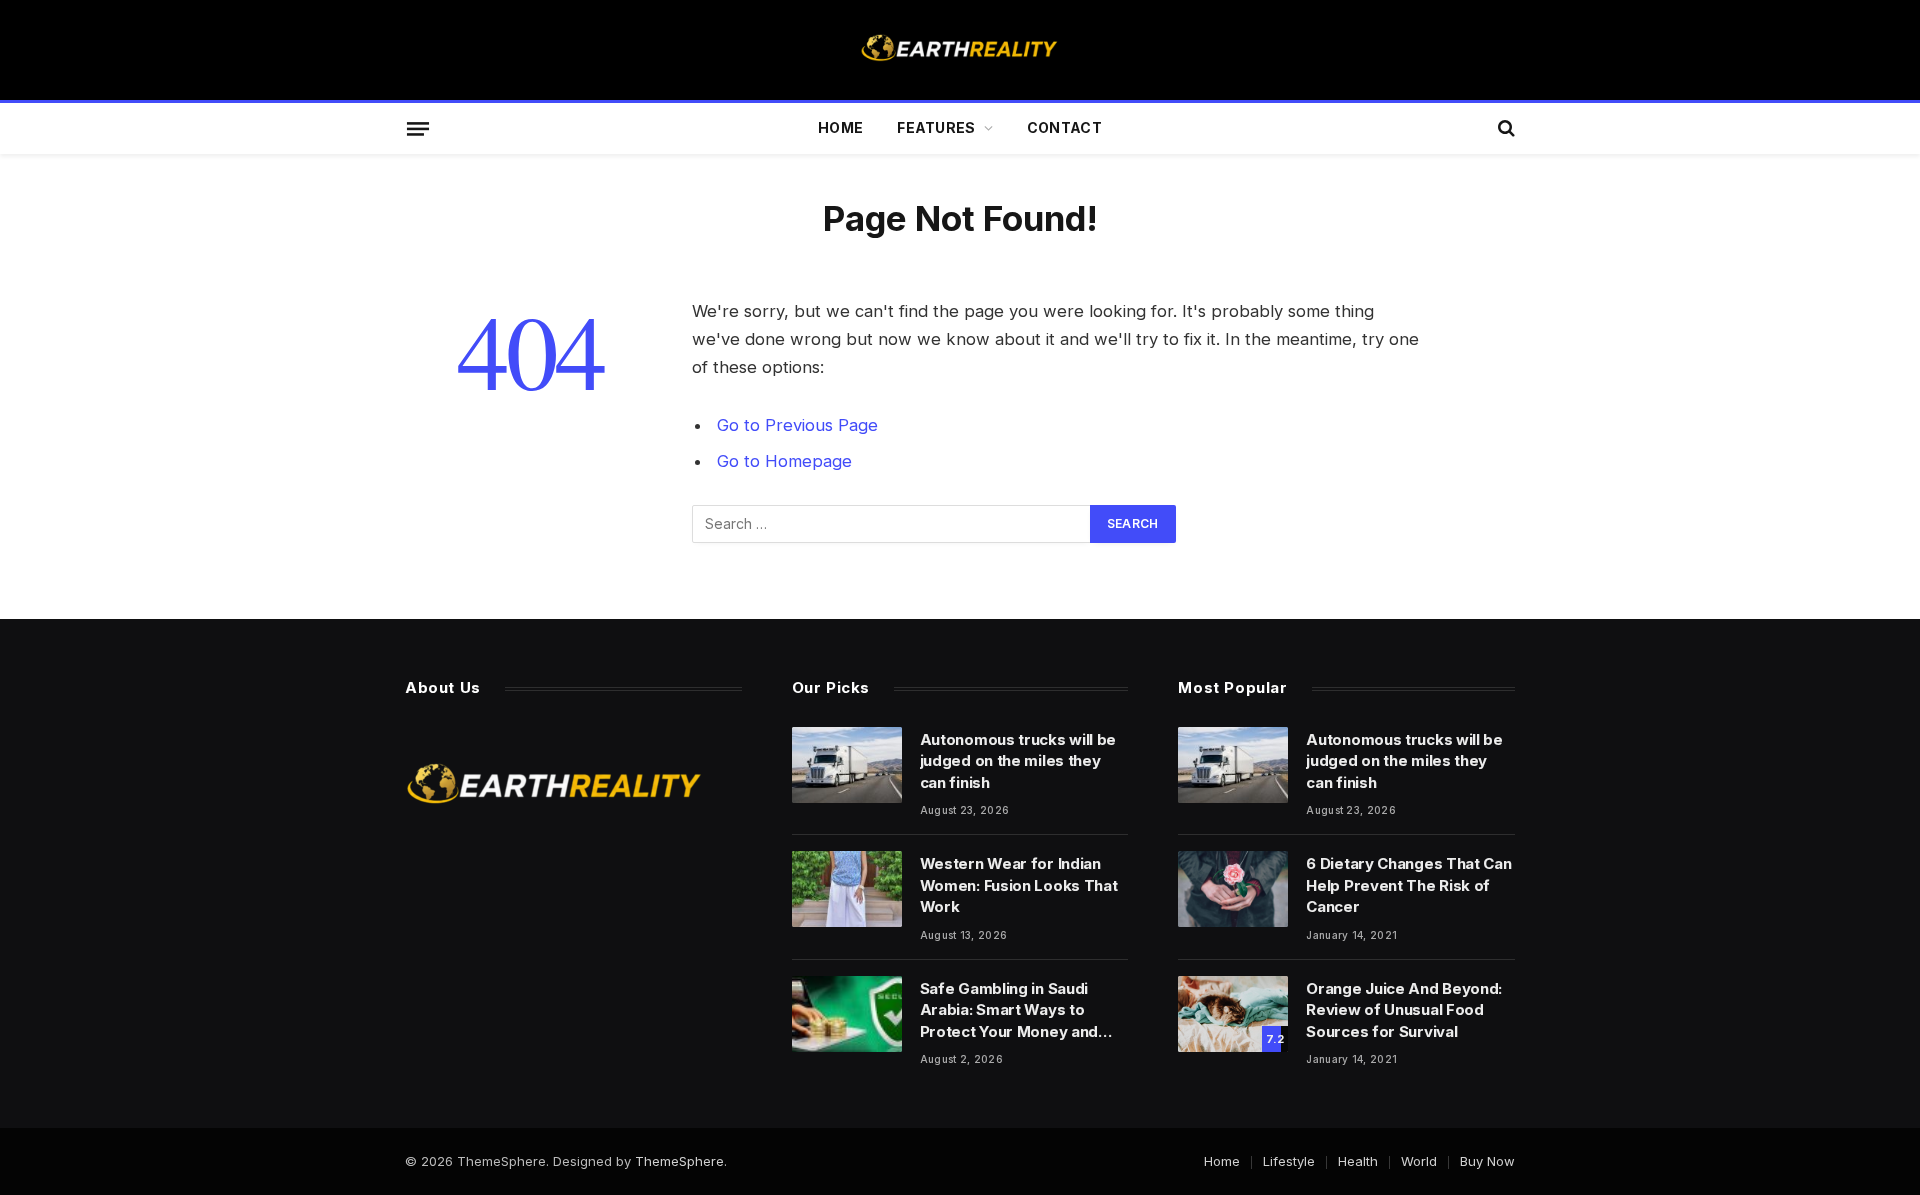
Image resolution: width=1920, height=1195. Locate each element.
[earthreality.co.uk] (960, 50)
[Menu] (418, 128)
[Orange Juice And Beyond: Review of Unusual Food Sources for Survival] (1233, 1014)
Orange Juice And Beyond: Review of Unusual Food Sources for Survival (1404, 1010)
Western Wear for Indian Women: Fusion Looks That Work (1019, 885)
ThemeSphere (679, 1161)
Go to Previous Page (797, 425)
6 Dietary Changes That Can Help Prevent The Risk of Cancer (1408, 885)
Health (1358, 1161)
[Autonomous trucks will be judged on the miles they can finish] (847, 765)
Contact (1064, 127)
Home (840, 127)
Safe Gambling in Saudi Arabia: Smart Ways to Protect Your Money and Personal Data (1009, 1010)
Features (936, 127)
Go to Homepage (784, 461)
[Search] (1504, 128)
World (1419, 1161)
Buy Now (1487, 1161)
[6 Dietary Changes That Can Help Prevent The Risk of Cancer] (1233, 889)
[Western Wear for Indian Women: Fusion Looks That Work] (847, 889)
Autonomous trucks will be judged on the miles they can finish (1018, 761)
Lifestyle (1289, 1161)
